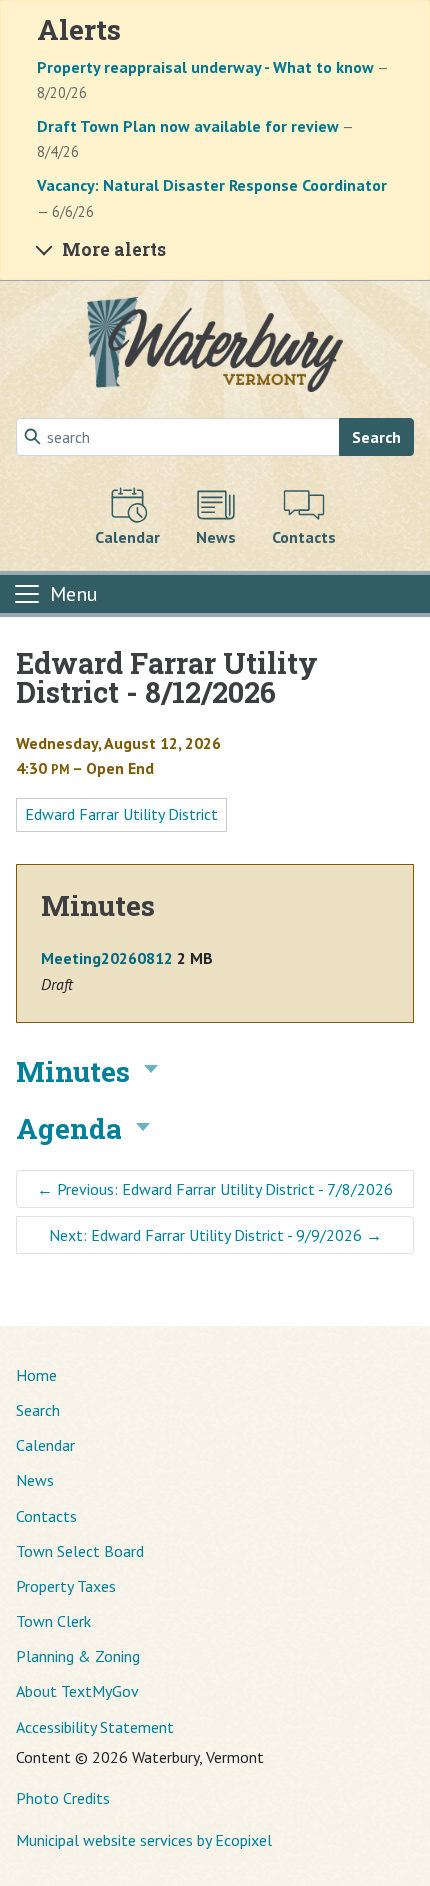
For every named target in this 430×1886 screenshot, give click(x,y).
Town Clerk (53, 1621)
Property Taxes (66, 1586)
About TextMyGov (77, 1691)
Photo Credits (63, 1798)
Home (36, 1375)
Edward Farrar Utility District (121, 814)
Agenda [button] (69, 1128)
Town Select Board (80, 1551)
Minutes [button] (73, 1071)
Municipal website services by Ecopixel (144, 1840)
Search (376, 437)
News (35, 1480)
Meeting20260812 (107, 958)
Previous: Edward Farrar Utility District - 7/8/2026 (215, 1189)
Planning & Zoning (78, 1656)
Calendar (45, 1445)
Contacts (46, 1516)
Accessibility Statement (95, 1727)
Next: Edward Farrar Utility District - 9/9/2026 (215, 1235)
